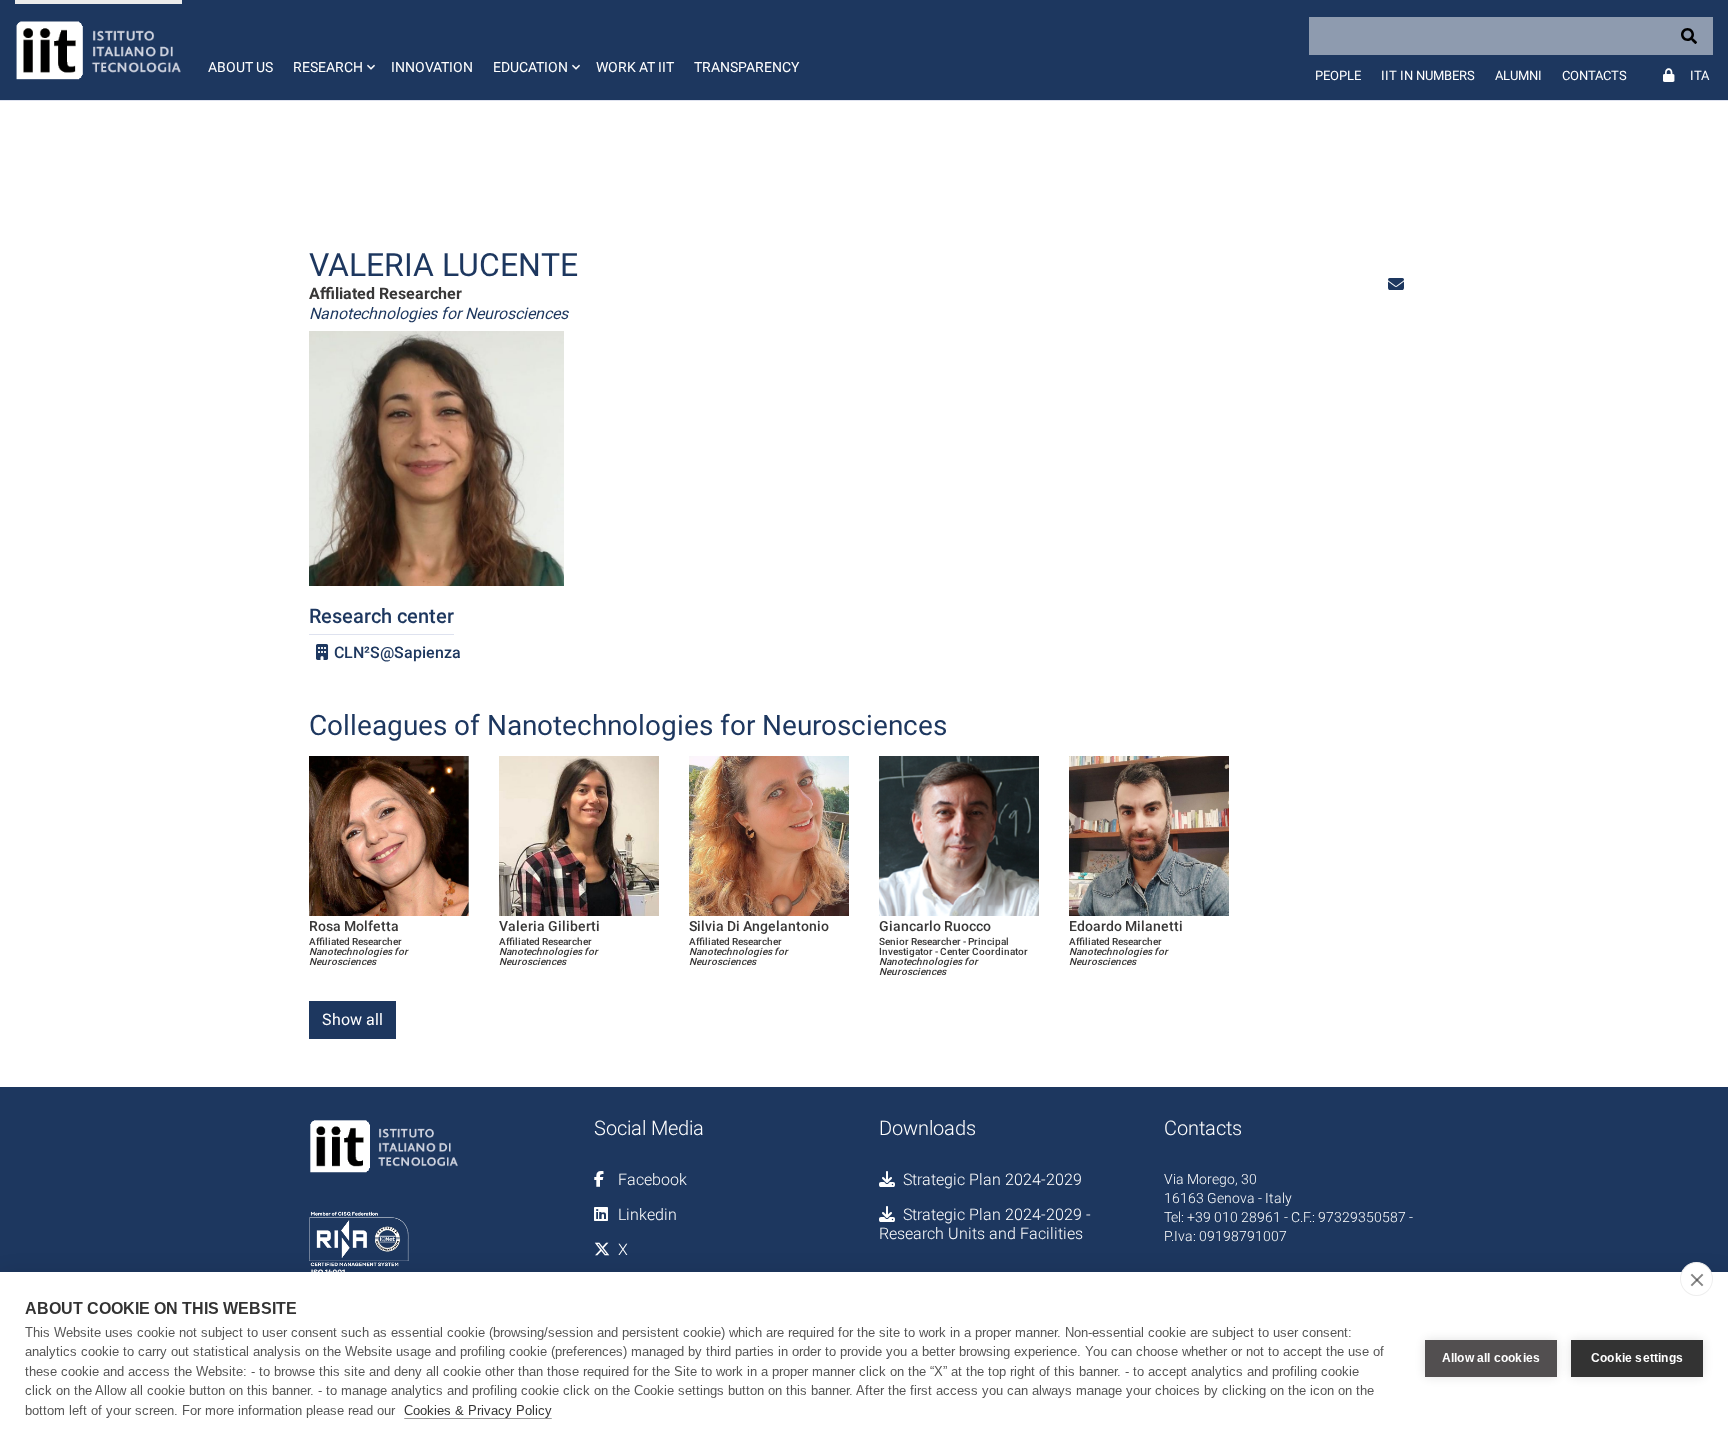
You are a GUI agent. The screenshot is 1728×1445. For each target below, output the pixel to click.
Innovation (432, 67)
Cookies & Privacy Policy (478, 1410)
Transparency (746, 67)
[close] (1696, 1279)
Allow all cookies (1491, 1358)
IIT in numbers (1428, 75)
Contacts (1594, 75)
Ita (1699, 75)
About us (240, 67)
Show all (352, 1019)
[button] (332, 50)
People (1338, 75)
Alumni (1518, 75)
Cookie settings (1637, 1358)
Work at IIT (635, 67)
